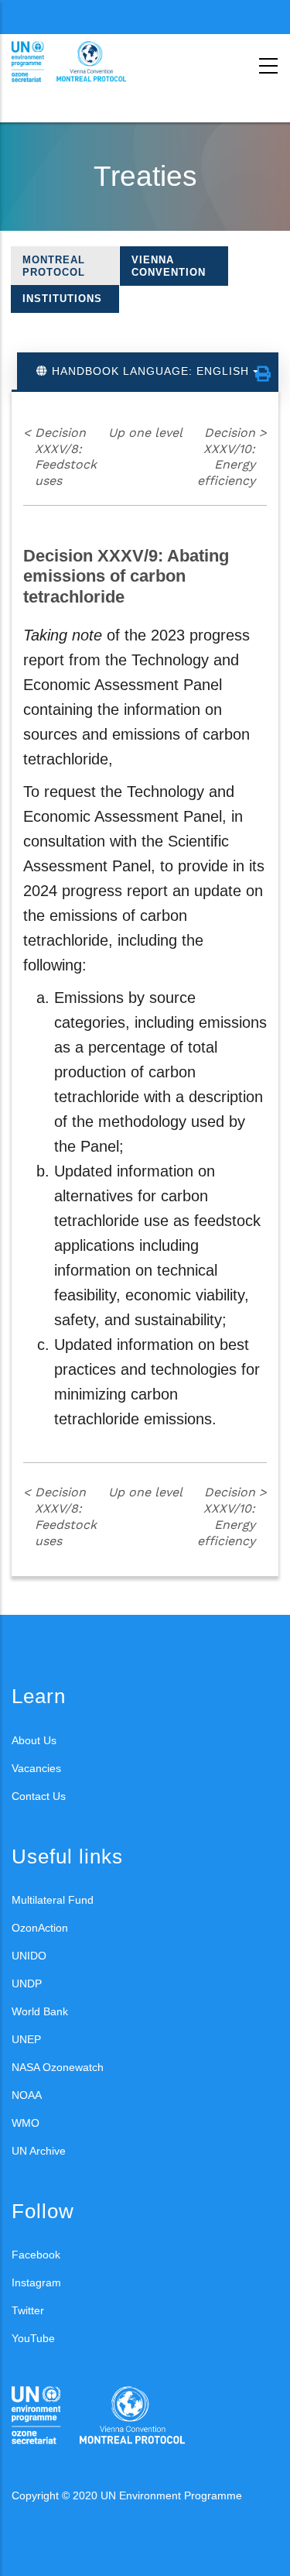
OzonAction (40, 1928)
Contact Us (39, 1796)
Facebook (36, 2255)
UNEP (26, 2039)
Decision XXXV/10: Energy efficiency (232, 457)
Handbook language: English (150, 371)
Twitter (28, 2310)
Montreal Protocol (54, 266)
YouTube (33, 2338)
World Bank (40, 2011)
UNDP (27, 1984)
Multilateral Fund (53, 1900)
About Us (34, 1740)
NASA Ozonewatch (58, 2067)
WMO (26, 2123)
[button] (263, 374)
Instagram (36, 2282)
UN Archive (39, 2151)
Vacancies (36, 1768)
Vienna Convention (169, 266)
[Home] (81, 62)
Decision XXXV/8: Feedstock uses (60, 457)
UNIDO (29, 1956)
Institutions (62, 299)
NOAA (27, 2095)
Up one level (145, 433)
